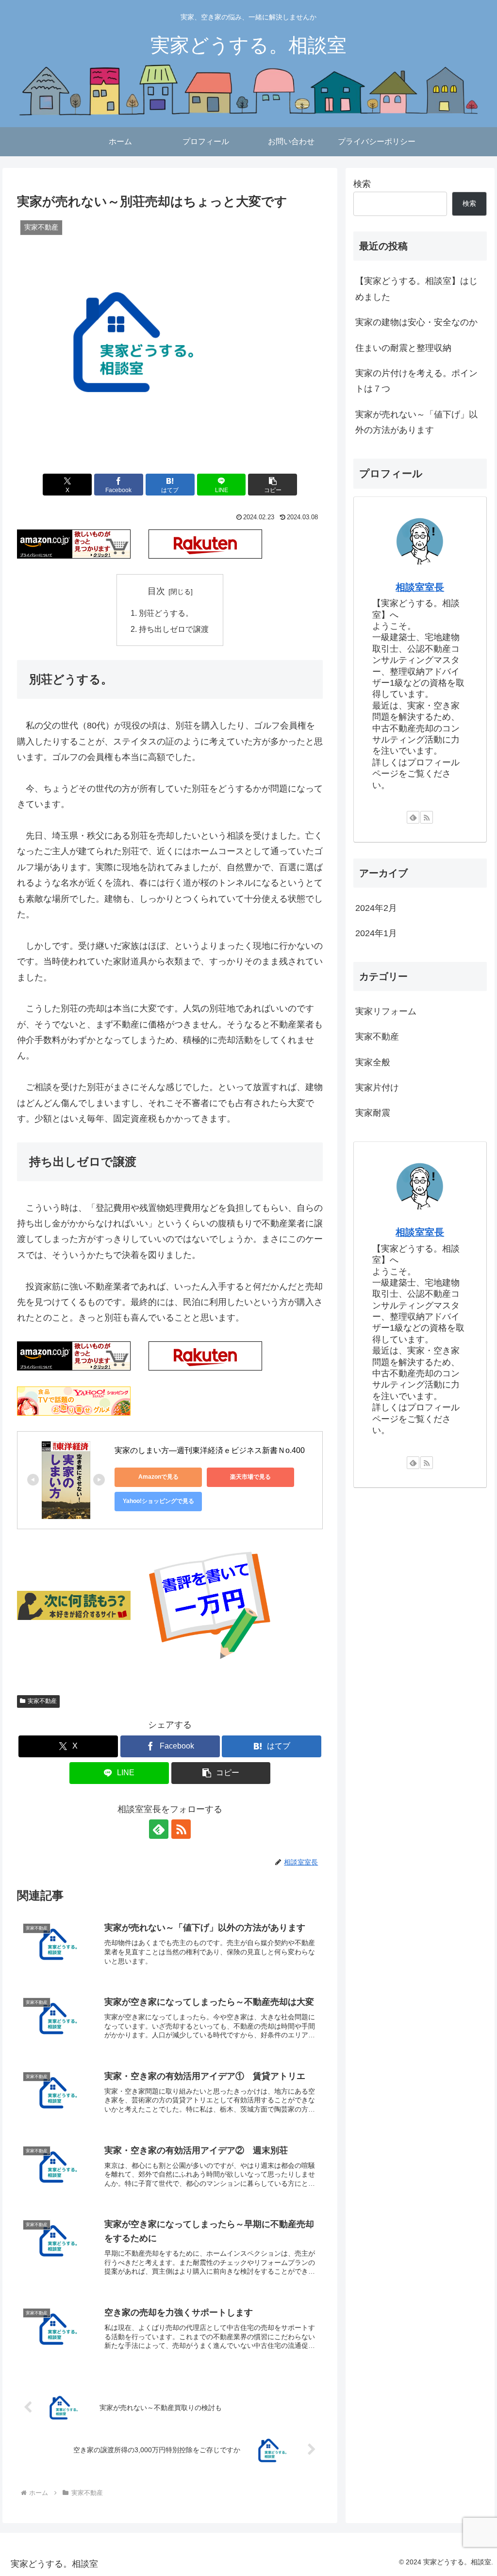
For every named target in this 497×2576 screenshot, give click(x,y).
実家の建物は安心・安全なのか (416, 322)
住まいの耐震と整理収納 (403, 348)
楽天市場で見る (250, 1477)
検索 (362, 184)
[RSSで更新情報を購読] (181, 1829)
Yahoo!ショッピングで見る (158, 1501)
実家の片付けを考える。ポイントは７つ (416, 381)
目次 (156, 591)
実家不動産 (42, 1701)
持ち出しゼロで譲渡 (174, 629)
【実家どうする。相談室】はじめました (416, 289)
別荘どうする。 (166, 613)
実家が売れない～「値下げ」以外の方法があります (416, 422)
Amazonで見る (158, 1477)
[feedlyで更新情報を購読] (159, 1829)
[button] (273, 485)
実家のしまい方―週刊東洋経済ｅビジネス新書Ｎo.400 (210, 1450)
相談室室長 (420, 587)
